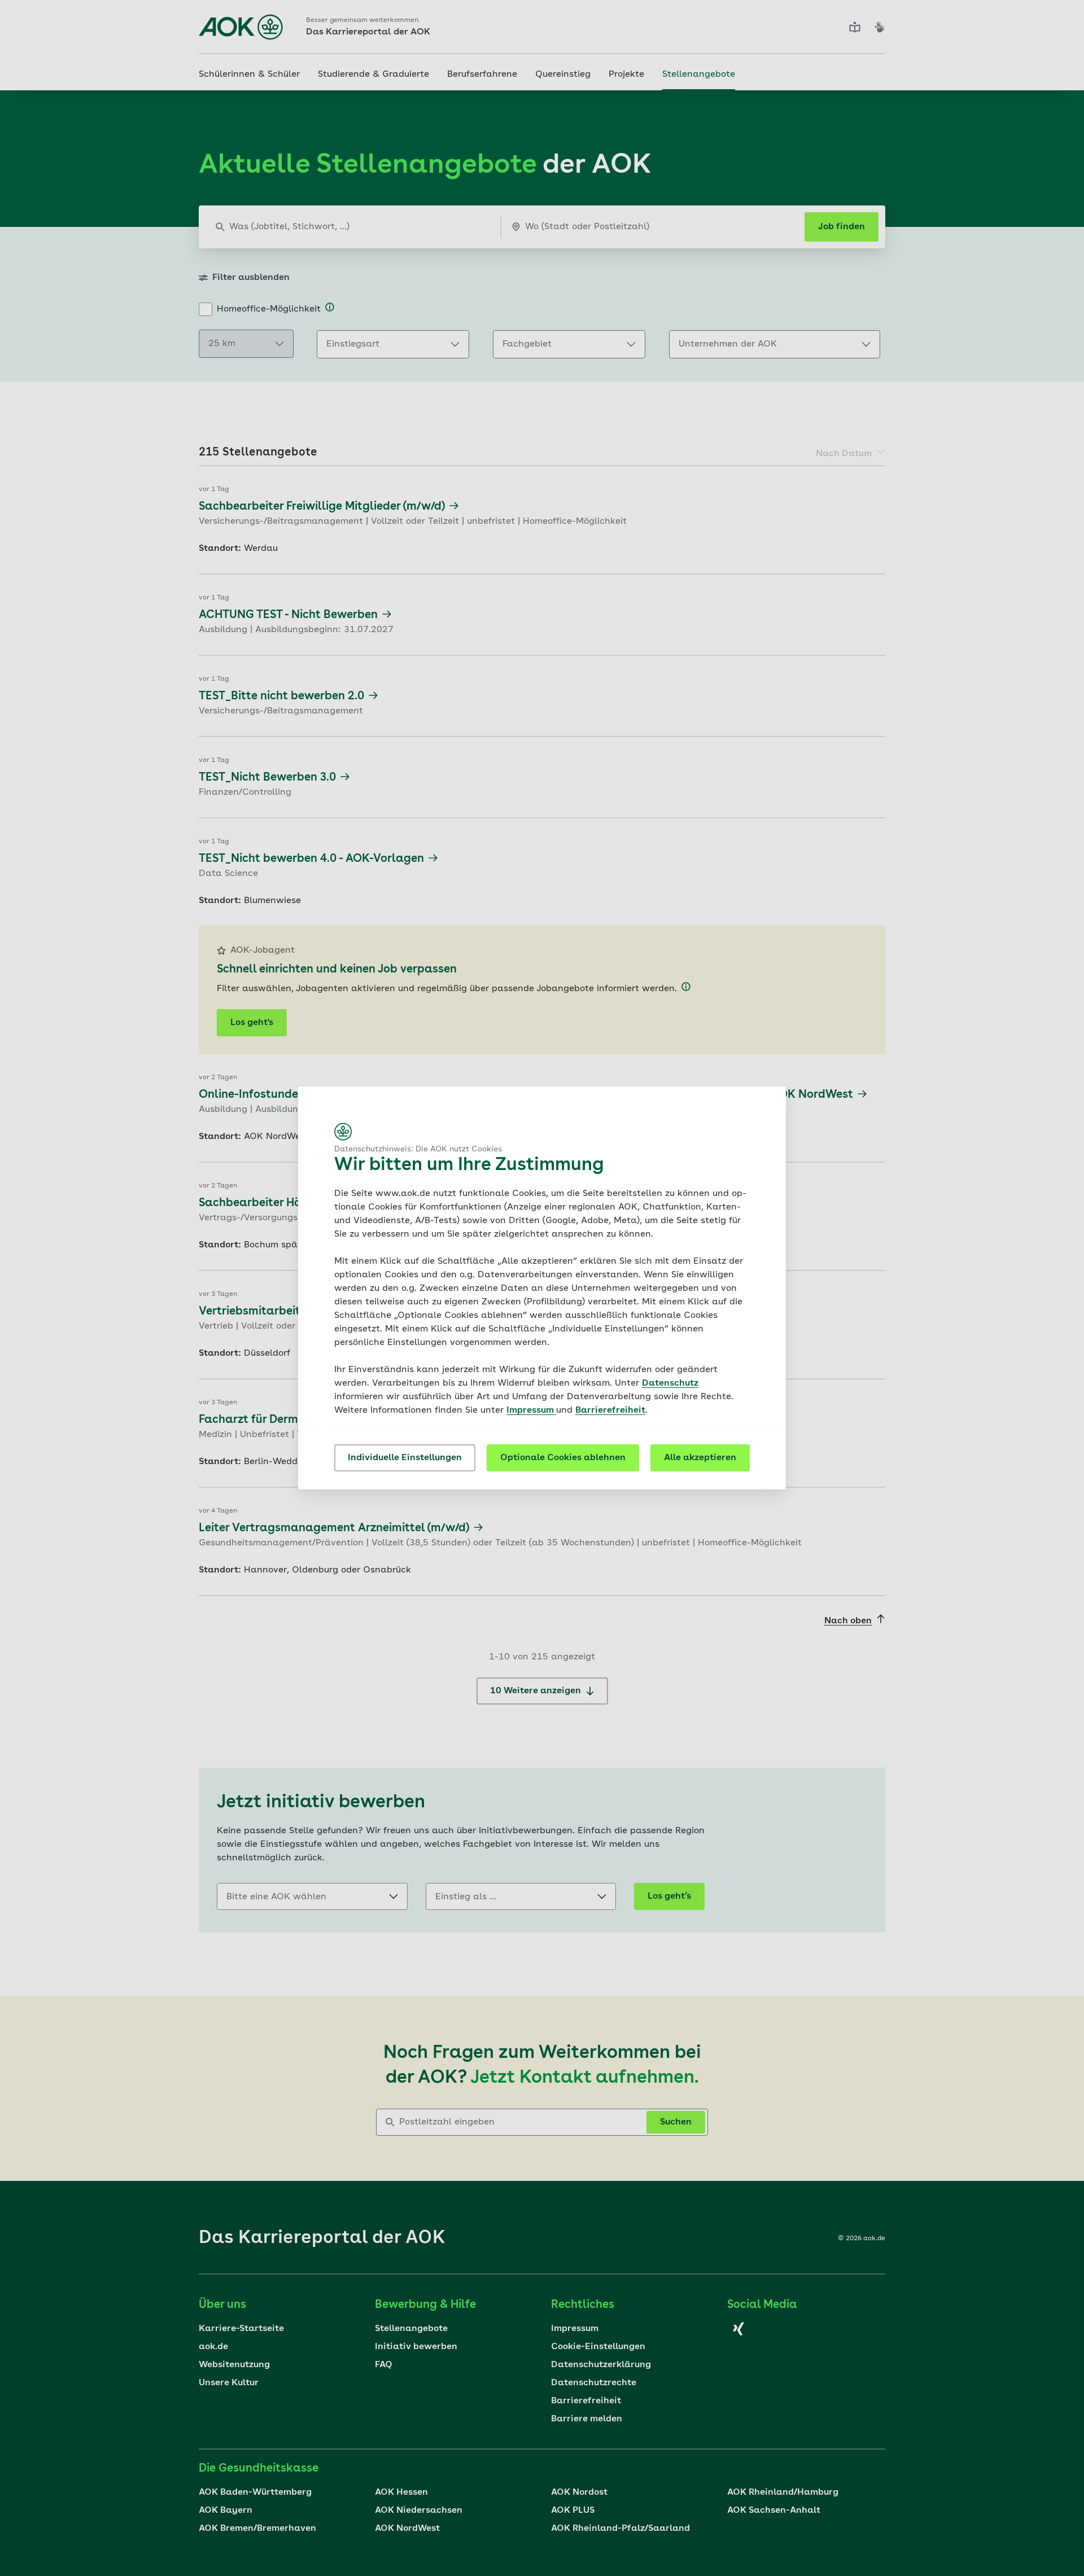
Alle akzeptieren (700, 1458)
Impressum (531, 1410)
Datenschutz (670, 1383)
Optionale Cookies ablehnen (563, 1458)
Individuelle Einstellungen (405, 1458)
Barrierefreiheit (610, 1410)
